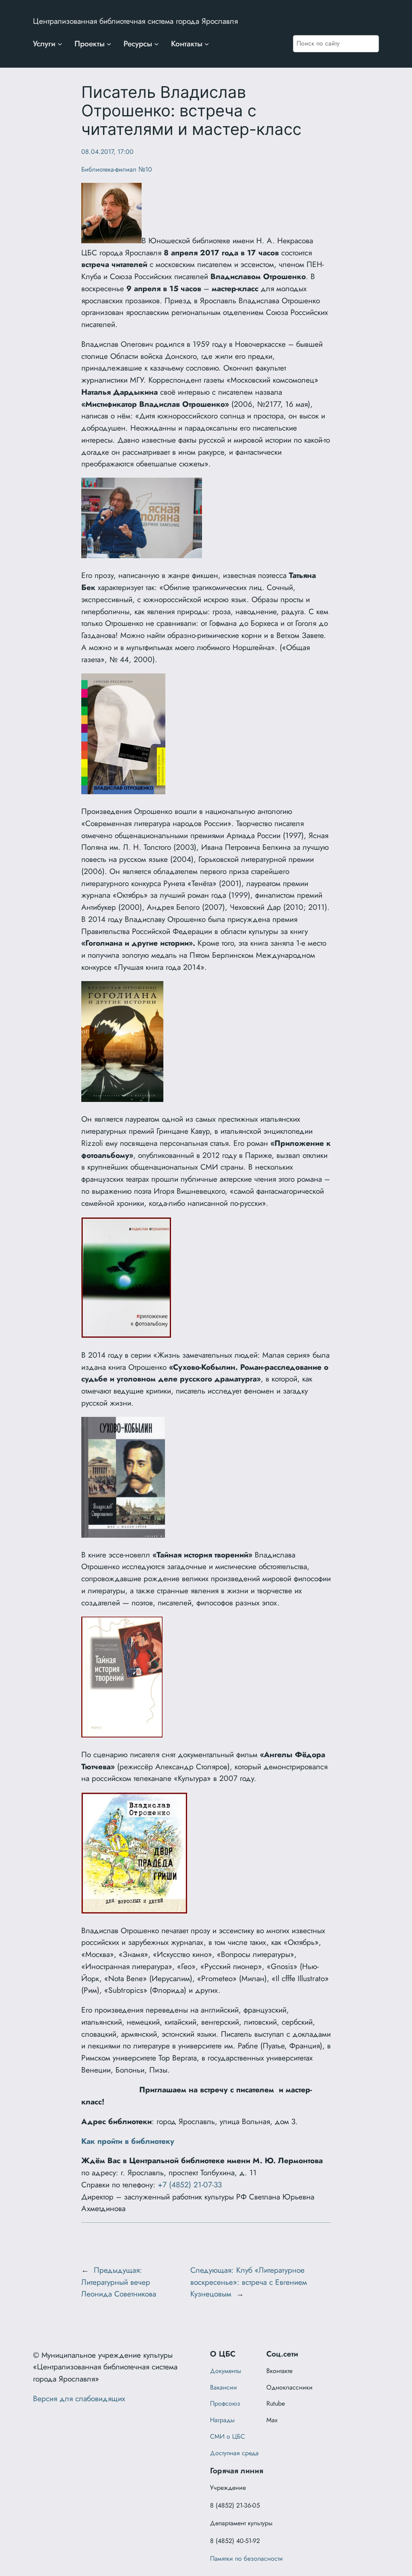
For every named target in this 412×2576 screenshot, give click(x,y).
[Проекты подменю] (109, 44)
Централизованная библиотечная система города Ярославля (135, 21)
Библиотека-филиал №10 (117, 169)
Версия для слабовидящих (79, 2398)
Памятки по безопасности (246, 2558)
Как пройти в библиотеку (128, 2141)
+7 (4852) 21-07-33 (190, 2185)
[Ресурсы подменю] (157, 44)
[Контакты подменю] (207, 44)
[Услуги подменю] (60, 44)
